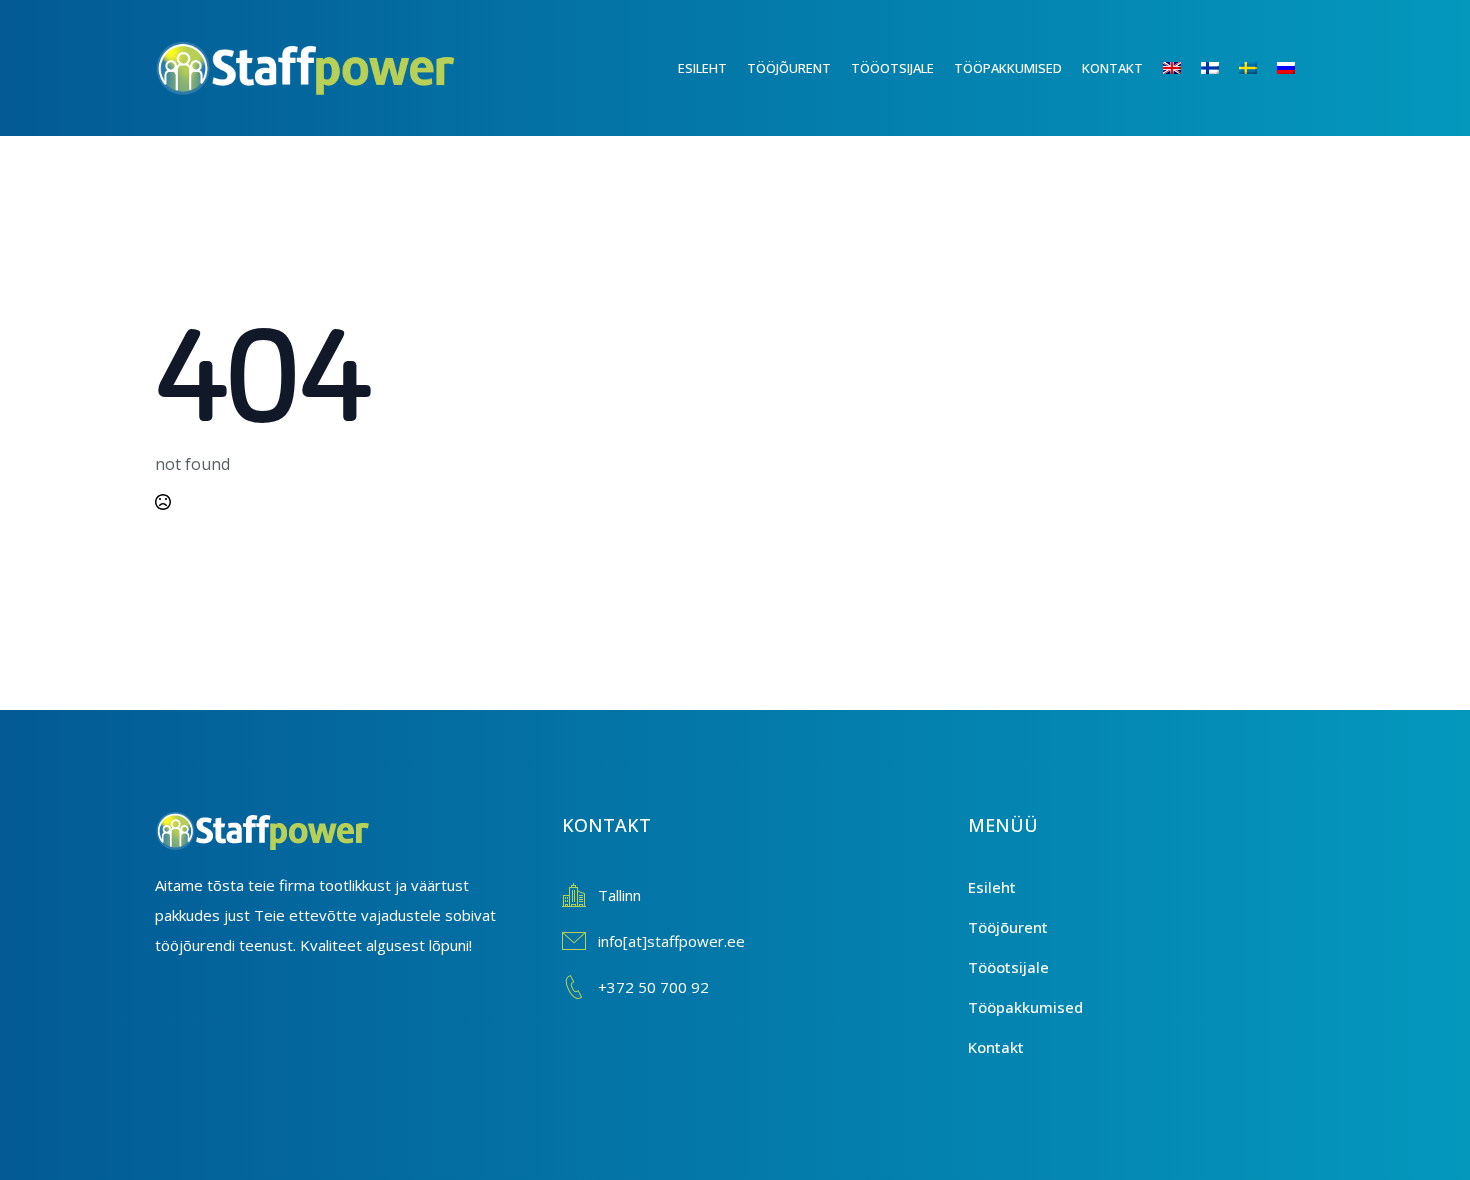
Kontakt (1112, 68)
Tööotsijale (892, 68)
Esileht (702, 68)
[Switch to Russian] (1296, 68)
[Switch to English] (1182, 68)
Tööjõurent (789, 68)
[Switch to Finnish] (1220, 68)
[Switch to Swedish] (1258, 68)
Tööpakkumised (1008, 68)
